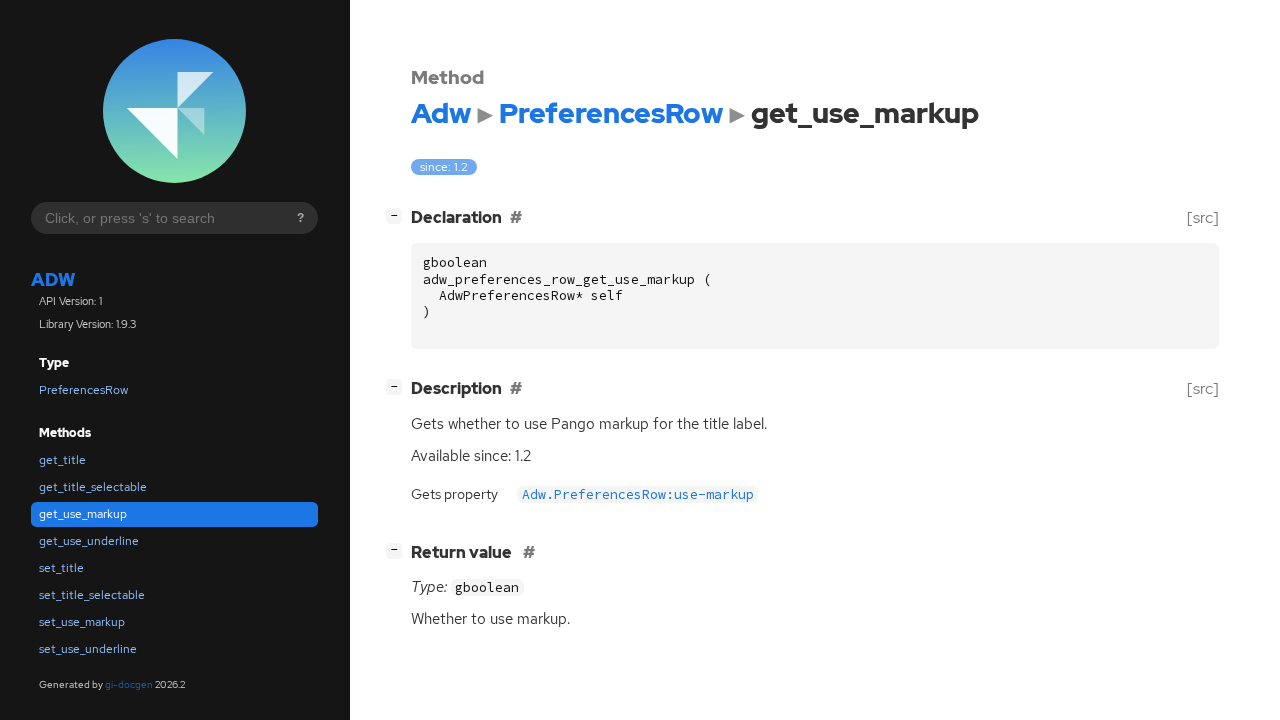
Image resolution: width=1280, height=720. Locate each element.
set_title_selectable (92, 595)
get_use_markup (83, 514)
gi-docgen (129, 684)
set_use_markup (82, 622)
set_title (61, 568)
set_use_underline (88, 649)
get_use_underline (89, 541)
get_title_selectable (93, 487)
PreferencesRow (83, 390)
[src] (1203, 217)
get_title (62, 460)
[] (398, 215)
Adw (53, 279)
